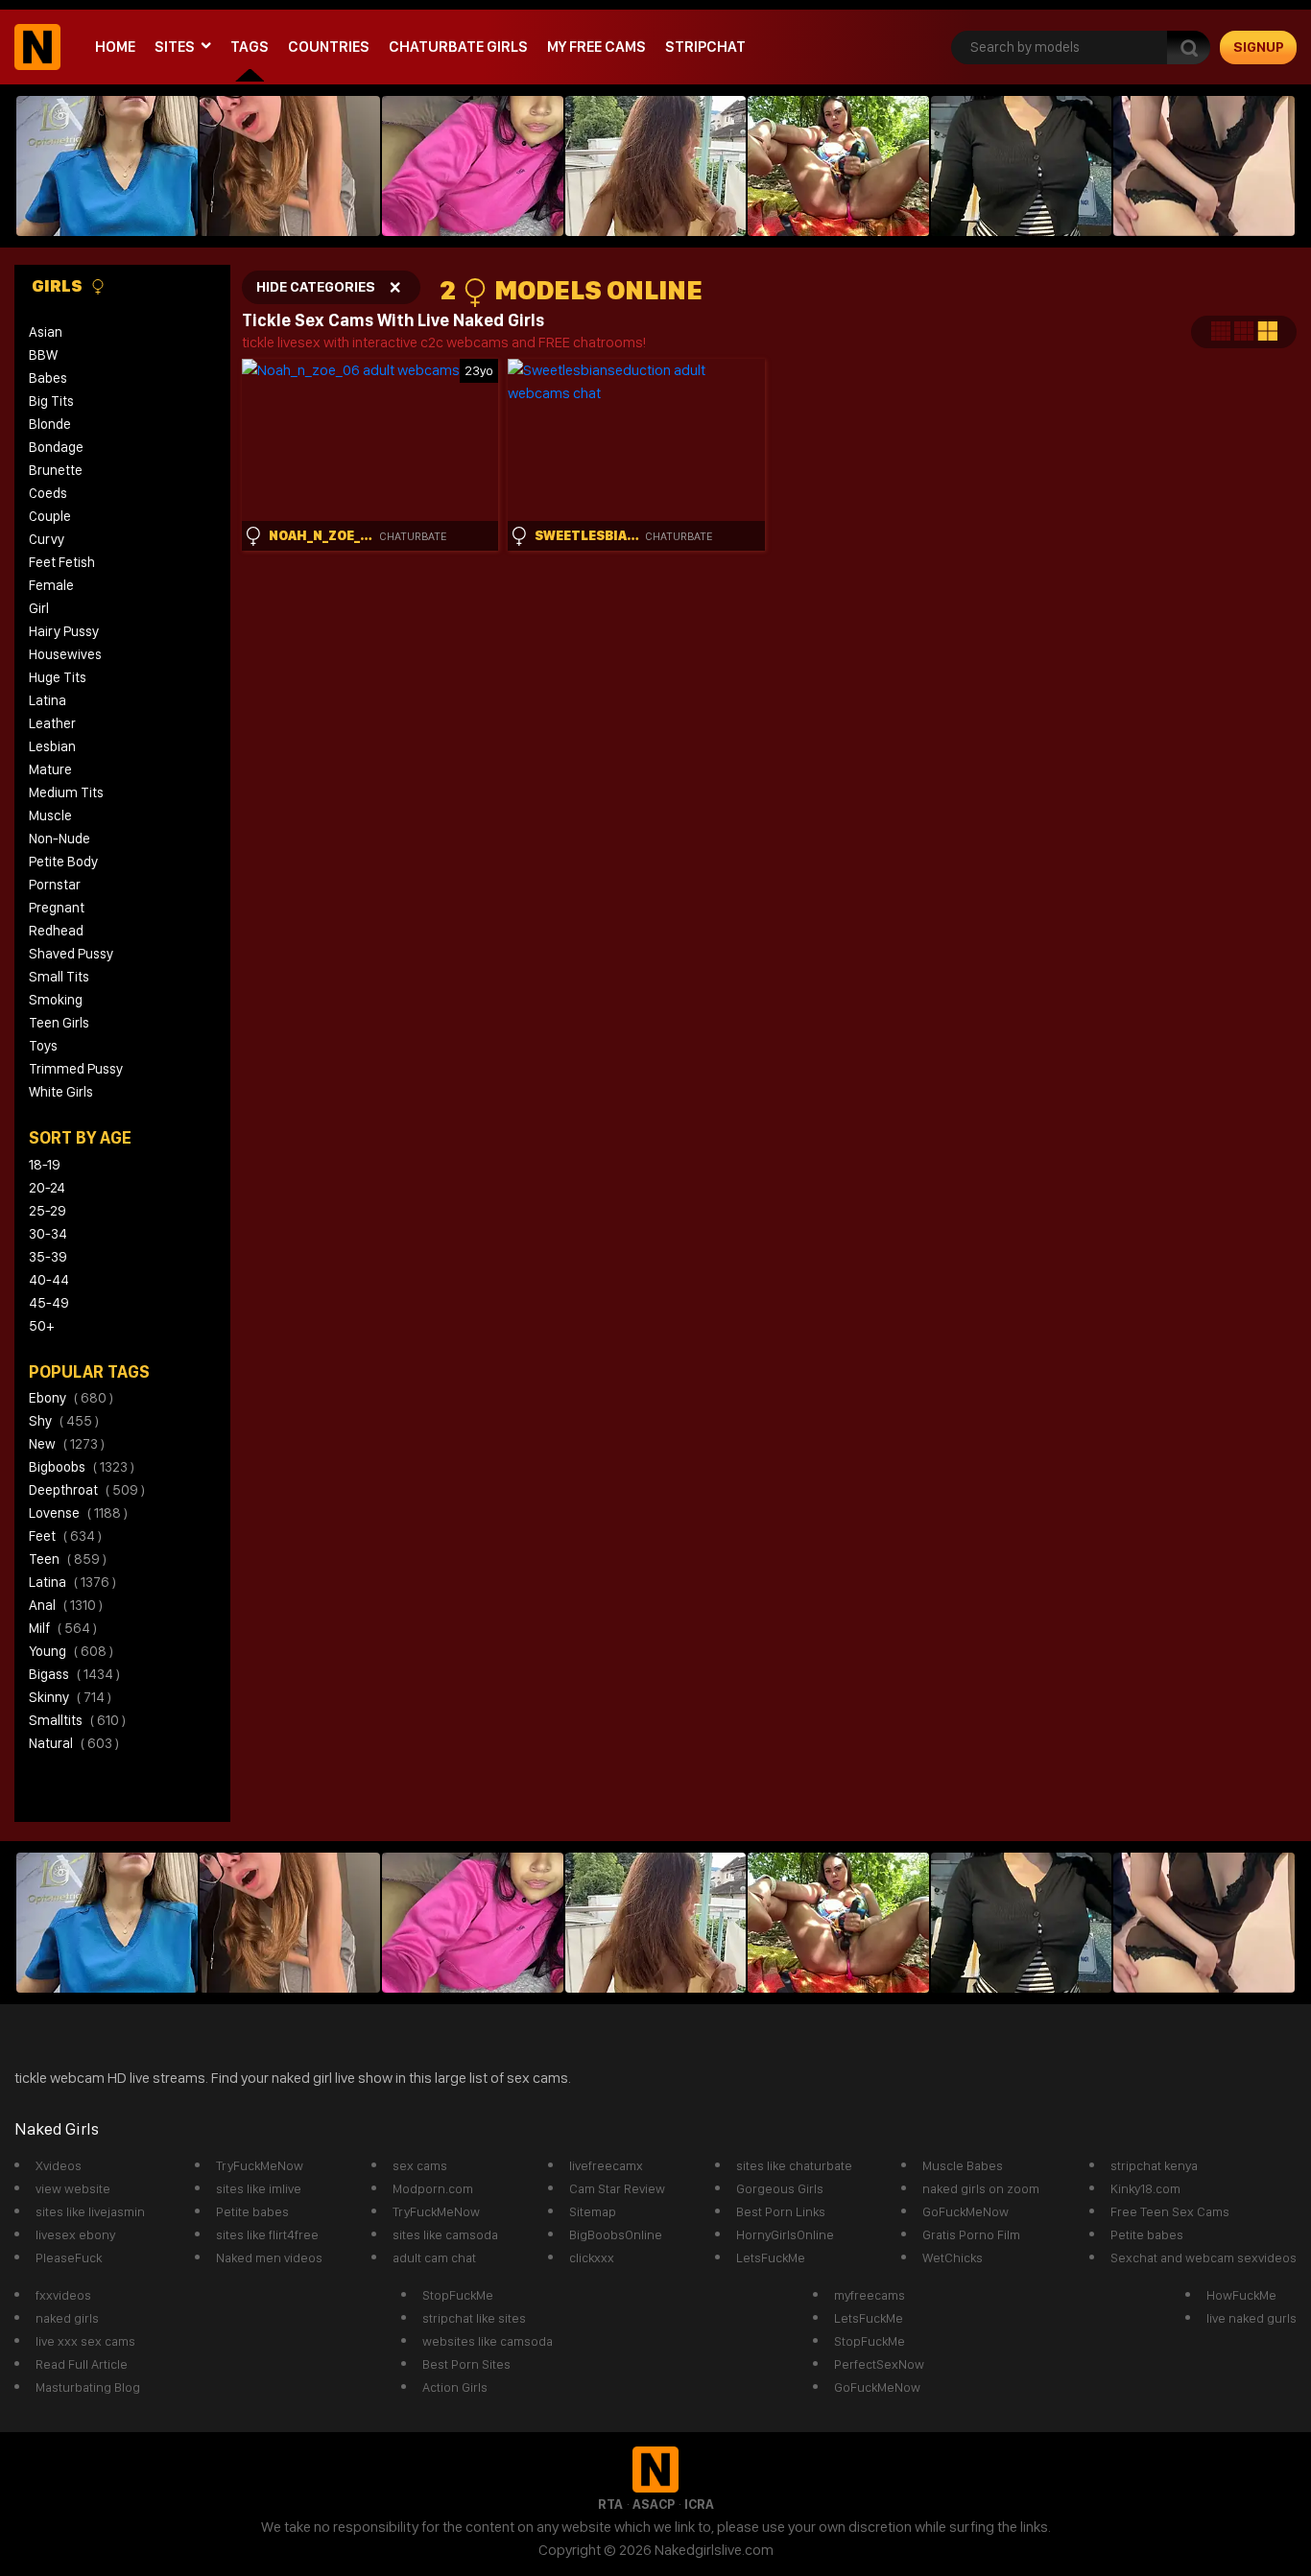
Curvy (47, 539)
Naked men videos (269, 2257)
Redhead (56, 931)
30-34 (48, 1234)
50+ (41, 1326)
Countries (329, 47)
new (67, 1444)
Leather (52, 723)
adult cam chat (434, 2257)
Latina (48, 700)
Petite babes (252, 2211)
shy (64, 1421)
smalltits (77, 1720)
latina (72, 1582)
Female (51, 585)
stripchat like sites (474, 2318)
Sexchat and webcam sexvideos (1204, 2257)
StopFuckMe (458, 2295)
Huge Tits (58, 677)
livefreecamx (606, 2165)
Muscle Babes (963, 2165)
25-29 (48, 1211)
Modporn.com (433, 2188)
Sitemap (593, 2211)
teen (68, 1559)
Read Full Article (82, 2364)
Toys (43, 1046)
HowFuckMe (1241, 2295)
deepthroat (87, 1490)
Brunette (56, 470)
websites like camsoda (488, 2341)
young (71, 1651)
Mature (50, 769)
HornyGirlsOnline (785, 2234)
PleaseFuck (69, 2257)
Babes (48, 378)
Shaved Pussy (71, 954)
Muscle (50, 815)
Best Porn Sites (466, 2364)
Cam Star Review (617, 2188)
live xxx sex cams (85, 2341)
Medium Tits (66, 792)
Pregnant (57, 908)
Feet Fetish (62, 562)
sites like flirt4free (267, 2234)
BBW (43, 355)
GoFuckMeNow (965, 2211)
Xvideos (59, 2165)
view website (73, 2188)
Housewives (65, 654)
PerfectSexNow (879, 2364)
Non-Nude (60, 839)
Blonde (50, 424)
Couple (50, 516)
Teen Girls (59, 1023)
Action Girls (455, 2387)
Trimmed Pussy (76, 1069)
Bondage (56, 447)
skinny (70, 1697)
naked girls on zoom (981, 2188)
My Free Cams (596, 47)
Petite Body (63, 862)
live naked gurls (1251, 2318)
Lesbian (52, 746)
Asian (46, 332)
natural (74, 1743)
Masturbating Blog (88, 2387)
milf (63, 1628)
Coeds (48, 493)
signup (1259, 47)
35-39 (48, 1257)
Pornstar (55, 885)
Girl (39, 608)
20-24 (47, 1188)
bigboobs (82, 1467)
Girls (59, 285)
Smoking (56, 1000)
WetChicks (953, 2257)
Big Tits (51, 401)
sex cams (420, 2165)
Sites (175, 47)
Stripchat (705, 47)
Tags (250, 47)
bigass (74, 1674)
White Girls (61, 1092)
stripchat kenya (1154, 2165)
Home (115, 47)
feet (65, 1536)
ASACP (654, 2504)
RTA (610, 2504)
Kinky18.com (1145, 2188)
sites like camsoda (445, 2234)
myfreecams (870, 2295)
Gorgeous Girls (780, 2188)
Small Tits (59, 977)
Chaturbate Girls (458, 47)
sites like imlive (259, 2188)
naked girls (67, 2318)
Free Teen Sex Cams (1170, 2211)
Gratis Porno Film (971, 2234)
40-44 (49, 1280)
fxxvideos (63, 2295)
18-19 (45, 1165)
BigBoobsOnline (616, 2234)
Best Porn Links (781, 2211)
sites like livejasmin (90, 2211)
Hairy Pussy (64, 631)
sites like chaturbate (794, 2165)
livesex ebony (75, 2234)
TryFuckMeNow (260, 2165)
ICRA (699, 2504)
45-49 (49, 1303)
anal (66, 1605)
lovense (78, 1513)
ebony (71, 1398)
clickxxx (592, 2257)
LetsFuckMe (771, 2257)
